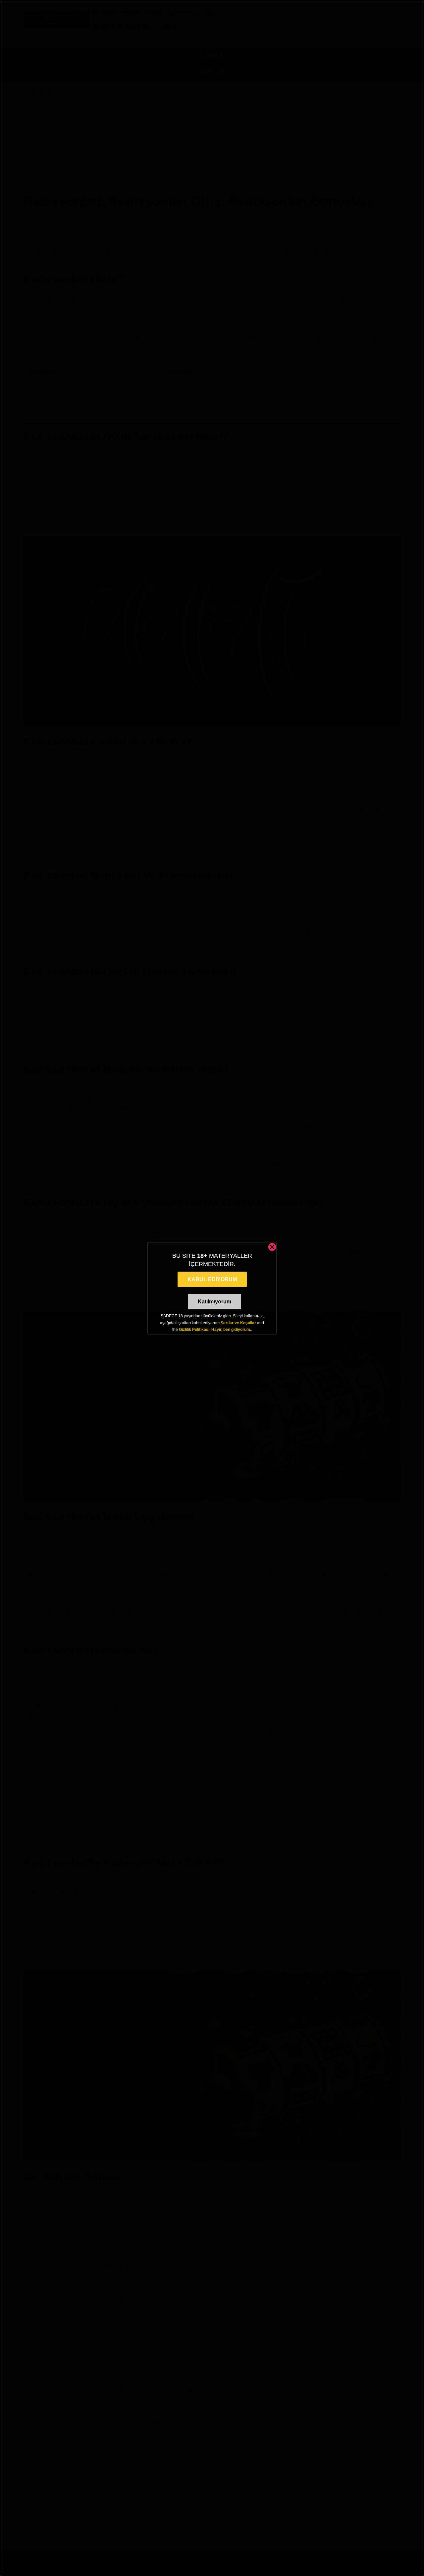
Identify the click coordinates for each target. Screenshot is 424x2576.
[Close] (272, 1247)
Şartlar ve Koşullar (238, 1323)
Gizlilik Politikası (194, 1330)
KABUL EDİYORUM (212, 1279)
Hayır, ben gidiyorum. (231, 1330)
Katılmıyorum (214, 1302)
